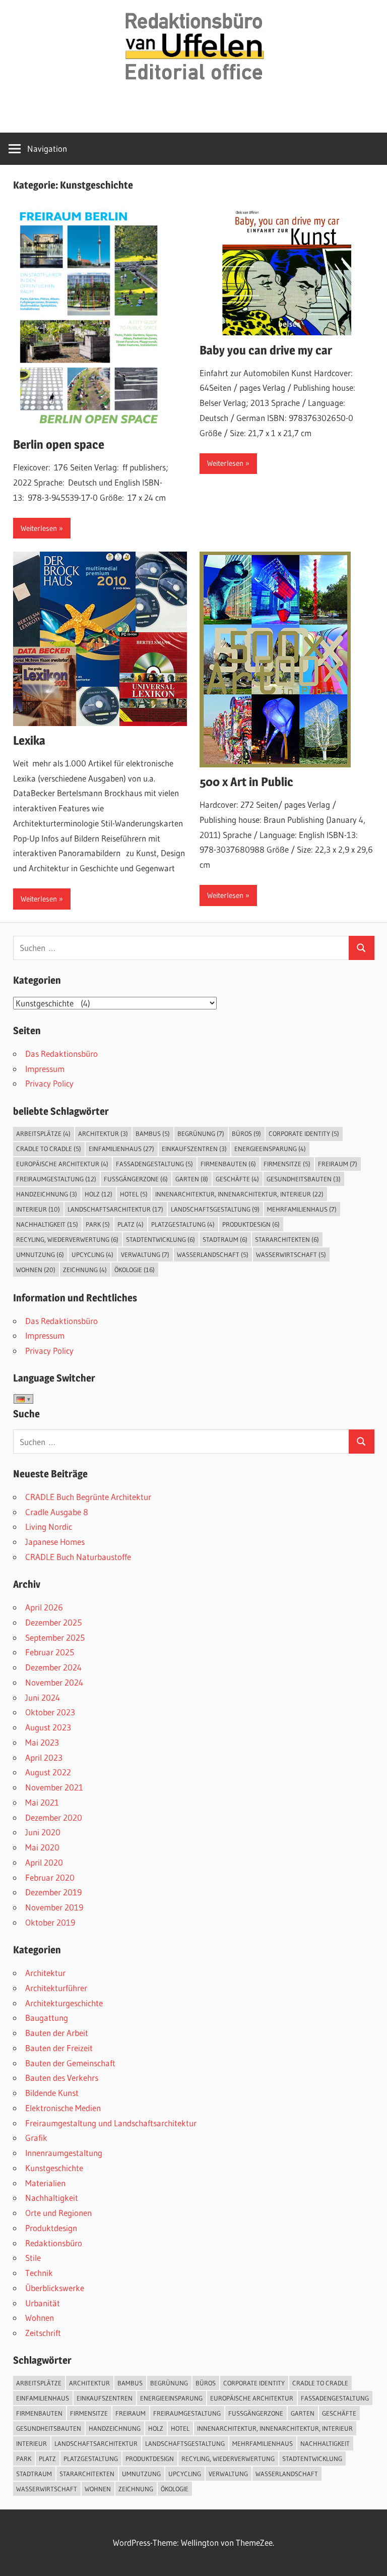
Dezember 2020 (54, 1817)
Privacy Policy (49, 1083)
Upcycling (92, 1254)
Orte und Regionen (58, 2213)
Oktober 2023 (50, 1712)
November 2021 (54, 1787)
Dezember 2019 (53, 1892)
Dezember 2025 (53, 1622)
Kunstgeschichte (54, 2168)
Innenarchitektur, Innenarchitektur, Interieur (239, 1194)
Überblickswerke (55, 2288)
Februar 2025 (50, 1652)
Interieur (38, 1209)
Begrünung (201, 1133)
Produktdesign (251, 1224)
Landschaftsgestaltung (215, 1209)
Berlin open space (59, 444)
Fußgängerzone (136, 1179)
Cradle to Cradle (49, 1149)
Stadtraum (225, 1239)
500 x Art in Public (246, 782)
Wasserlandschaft (213, 1254)
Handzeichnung (47, 1194)
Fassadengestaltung (154, 1164)
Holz (99, 1194)
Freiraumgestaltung (56, 1179)
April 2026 (44, 1607)
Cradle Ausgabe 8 (57, 1512)
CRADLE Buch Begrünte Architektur (88, 1497)
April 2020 (44, 1862)
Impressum (45, 1069)
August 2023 (48, 1727)
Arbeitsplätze (43, 1133)
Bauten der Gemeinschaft (70, 2063)
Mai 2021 (42, 1802)
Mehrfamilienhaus (302, 1209)
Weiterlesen (39, 528)
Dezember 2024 (53, 1667)
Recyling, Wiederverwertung (67, 1239)
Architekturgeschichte (64, 2003)
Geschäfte (237, 1179)
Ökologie (135, 1270)
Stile (33, 2258)
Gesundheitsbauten (304, 1179)
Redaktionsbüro (54, 2243)
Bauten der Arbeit (57, 2033)
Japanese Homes (55, 1542)
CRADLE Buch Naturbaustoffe (78, 1557)
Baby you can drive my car (266, 350)
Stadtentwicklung (160, 1239)
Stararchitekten (287, 1239)
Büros (246, 1133)
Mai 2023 (42, 1742)
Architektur (103, 1133)
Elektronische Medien (63, 2108)
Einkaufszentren (194, 1149)
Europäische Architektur (62, 1164)
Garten (192, 1179)
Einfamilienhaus (121, 1149)
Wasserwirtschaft (291, 1254)
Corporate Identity (304, 1133)
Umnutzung (40, 1254)
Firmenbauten (228, 1164)
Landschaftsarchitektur (115, 1209)
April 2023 (44, 1757)
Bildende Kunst (52, 2093)
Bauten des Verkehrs (62, 2078)
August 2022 (48, 1772)
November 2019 (54, 1907)
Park (98, 1224)
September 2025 (55, 1637)
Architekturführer (56, 1988)
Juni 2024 (43, 1697)
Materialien (45, 2183)
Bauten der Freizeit (59, 2048)
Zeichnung (85, 1270)
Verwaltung (145, 1254)
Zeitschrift (43, 2333)
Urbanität (43, 2303)
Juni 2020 (43, 1832)
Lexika (29, 740)
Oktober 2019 (50, 1922)
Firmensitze (287, 1164)
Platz (131, 1224)
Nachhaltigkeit (47, 1224)
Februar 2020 (50, 1877)
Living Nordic (49, 1526)
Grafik (36, 2138)
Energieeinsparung (270, 1149)
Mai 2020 (42, 1847)
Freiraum (338, 1164)
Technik (39, 2273)
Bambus (153, 1133)
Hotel (134, 1194)
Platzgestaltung (183, 1224)
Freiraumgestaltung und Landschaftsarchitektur (111, 2123)
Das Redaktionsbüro (61, 1054)
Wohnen (36, 1270)
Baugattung (47, 2018)
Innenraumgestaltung (64, 2153)
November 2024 (54, 1682)
